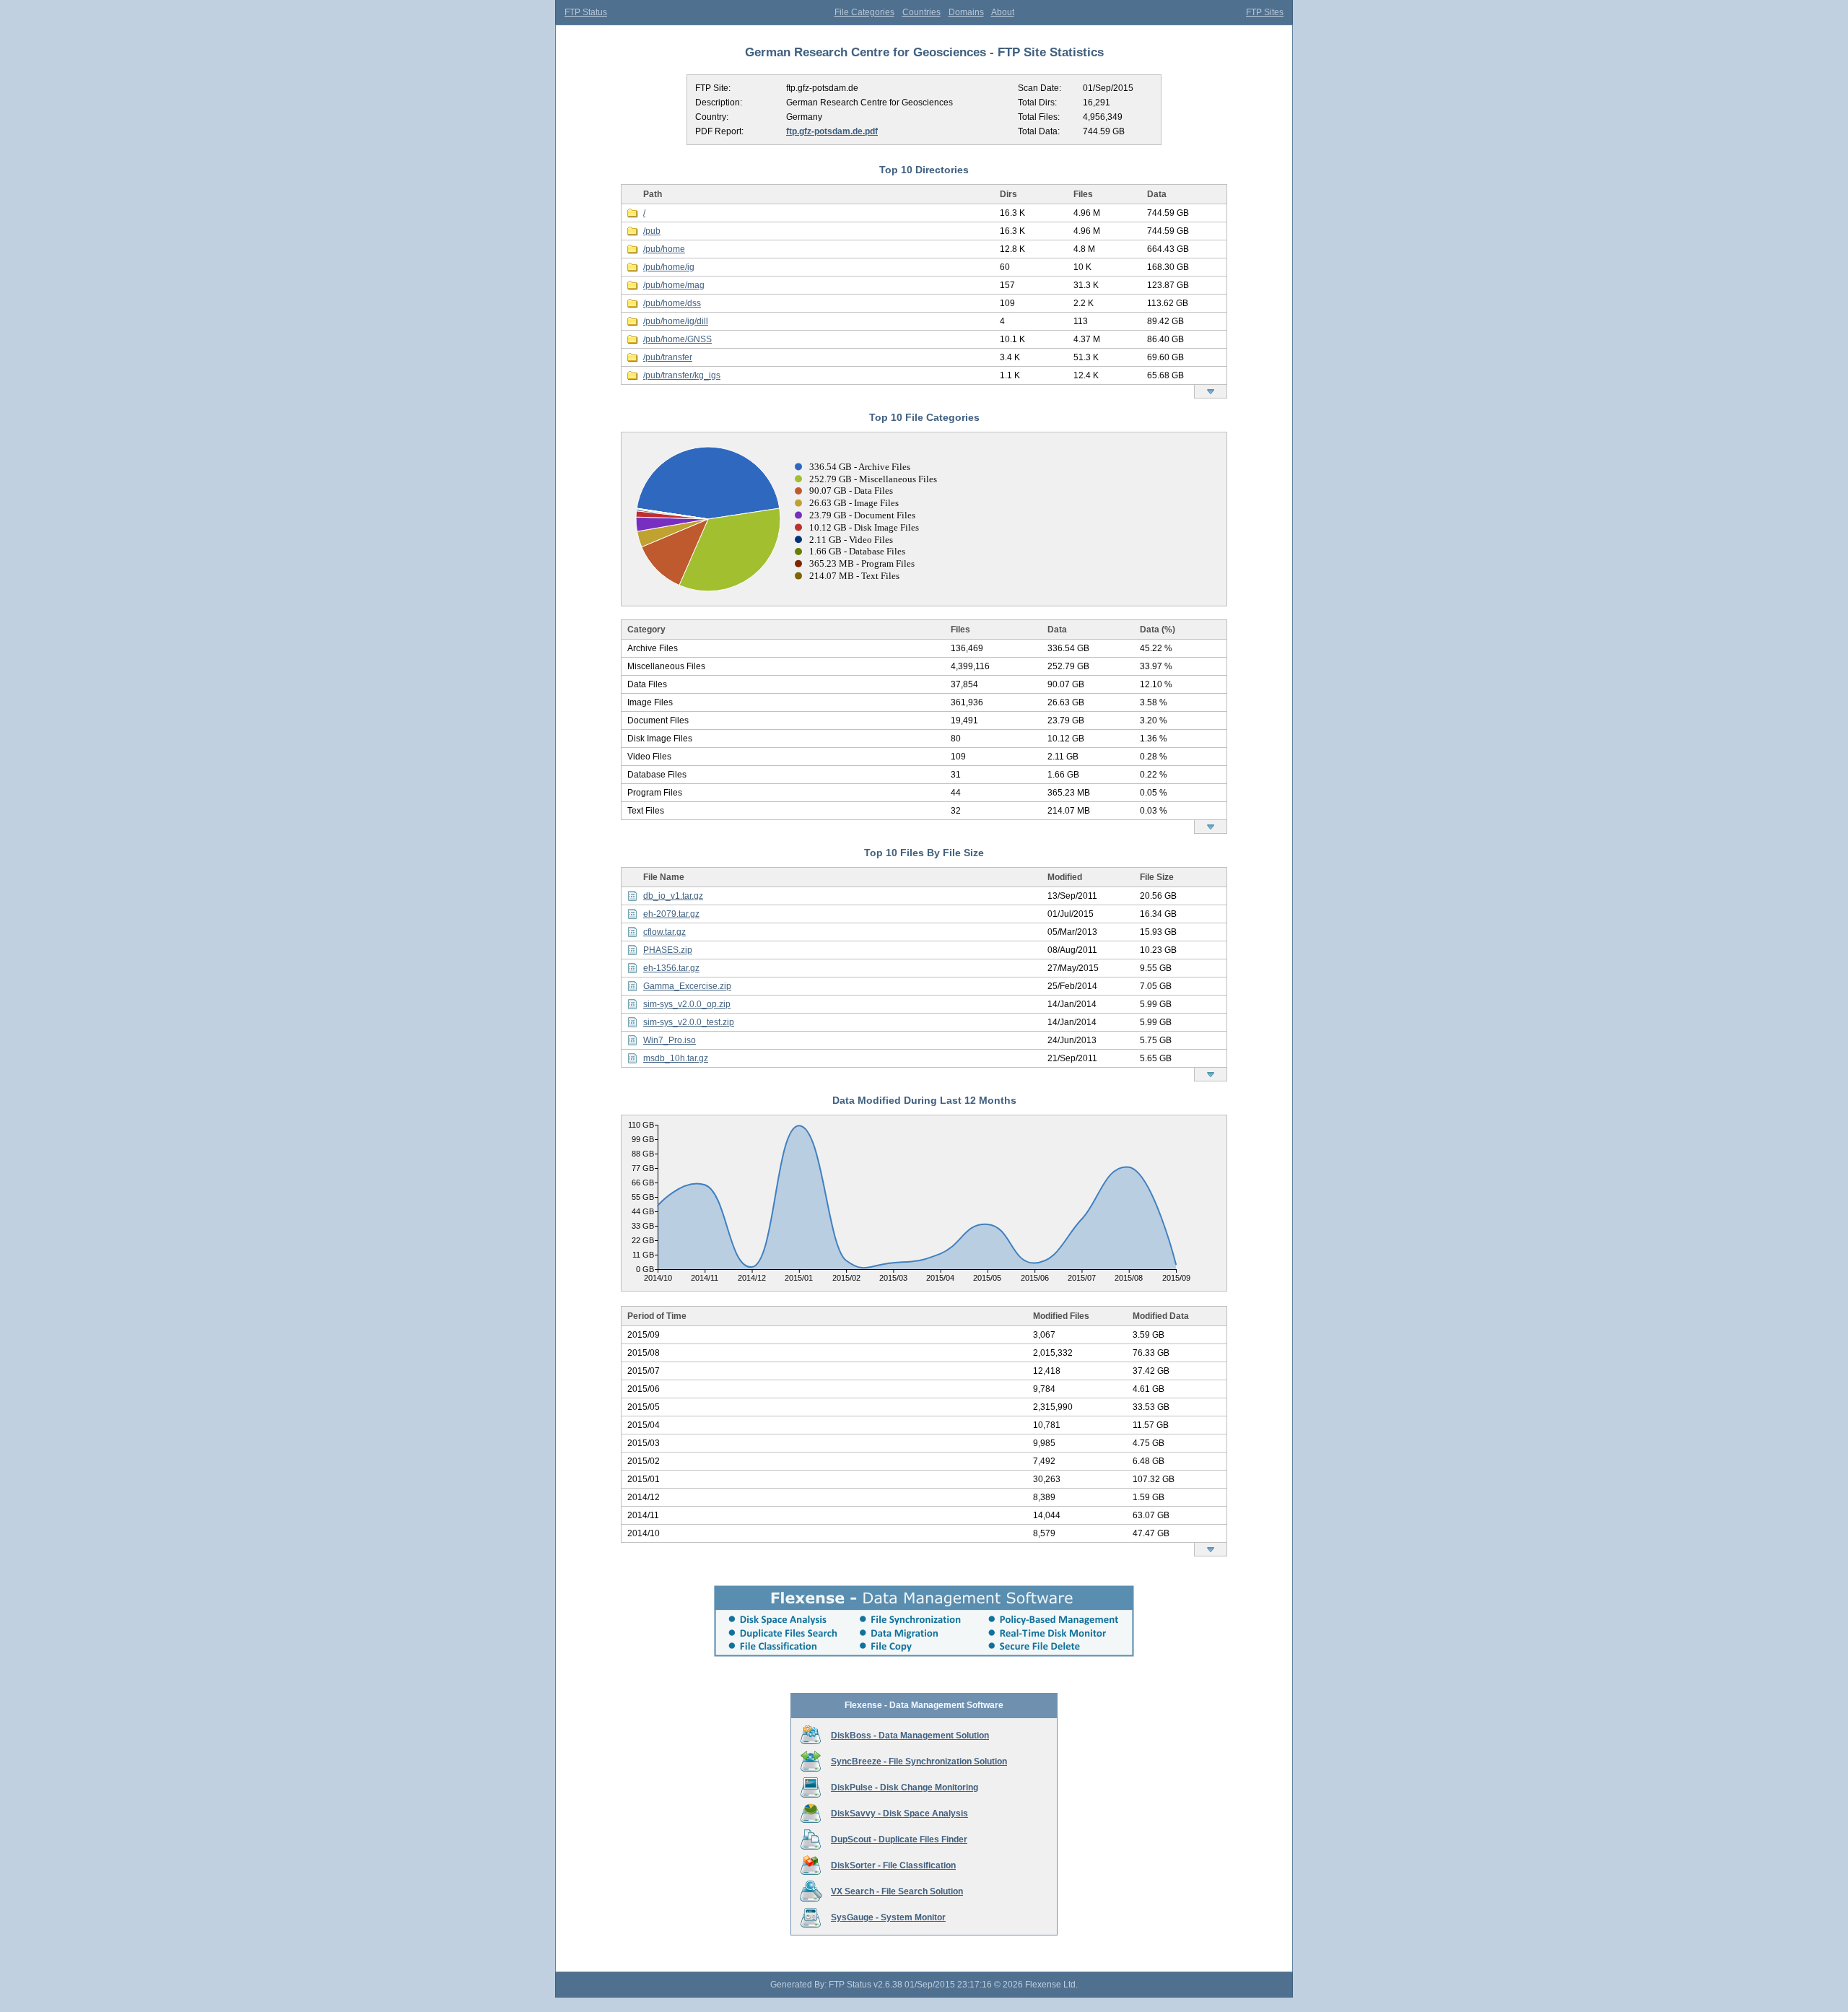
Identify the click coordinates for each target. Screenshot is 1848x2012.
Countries (921, 12)
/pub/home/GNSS (677, 339)
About (1003, 12)
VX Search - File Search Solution (897, 1891)
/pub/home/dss (672, 303)
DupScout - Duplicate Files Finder (899, 1839)
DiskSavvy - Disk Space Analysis (899, 1813)
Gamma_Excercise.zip (687, 986)
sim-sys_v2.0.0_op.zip (687, 1004)
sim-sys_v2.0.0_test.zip (689, 1022)
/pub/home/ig (669, 267)
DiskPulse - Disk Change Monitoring (905, 1787)
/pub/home (664, 249)
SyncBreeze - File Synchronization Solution (919, 1761)
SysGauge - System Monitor (888, 1917)
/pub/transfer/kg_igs (682, 375)
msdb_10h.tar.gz (676, 1058)
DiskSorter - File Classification (893, 1865)
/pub (652, 231)
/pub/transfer (668, 357)
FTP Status (586, 12)
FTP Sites (1265, 12)
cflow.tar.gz (664, 932)
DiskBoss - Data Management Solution (910, 1736)
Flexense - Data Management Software (924, 1705)
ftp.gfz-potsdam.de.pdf (832, 131)
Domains (966, 12)
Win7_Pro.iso (670, 1040)
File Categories (864, 12)
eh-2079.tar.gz (671, 914)
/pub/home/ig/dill (676, 321)
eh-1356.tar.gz (671, 968)
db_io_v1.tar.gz (673, 896)
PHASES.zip (668, 950)
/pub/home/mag (674, 285)
